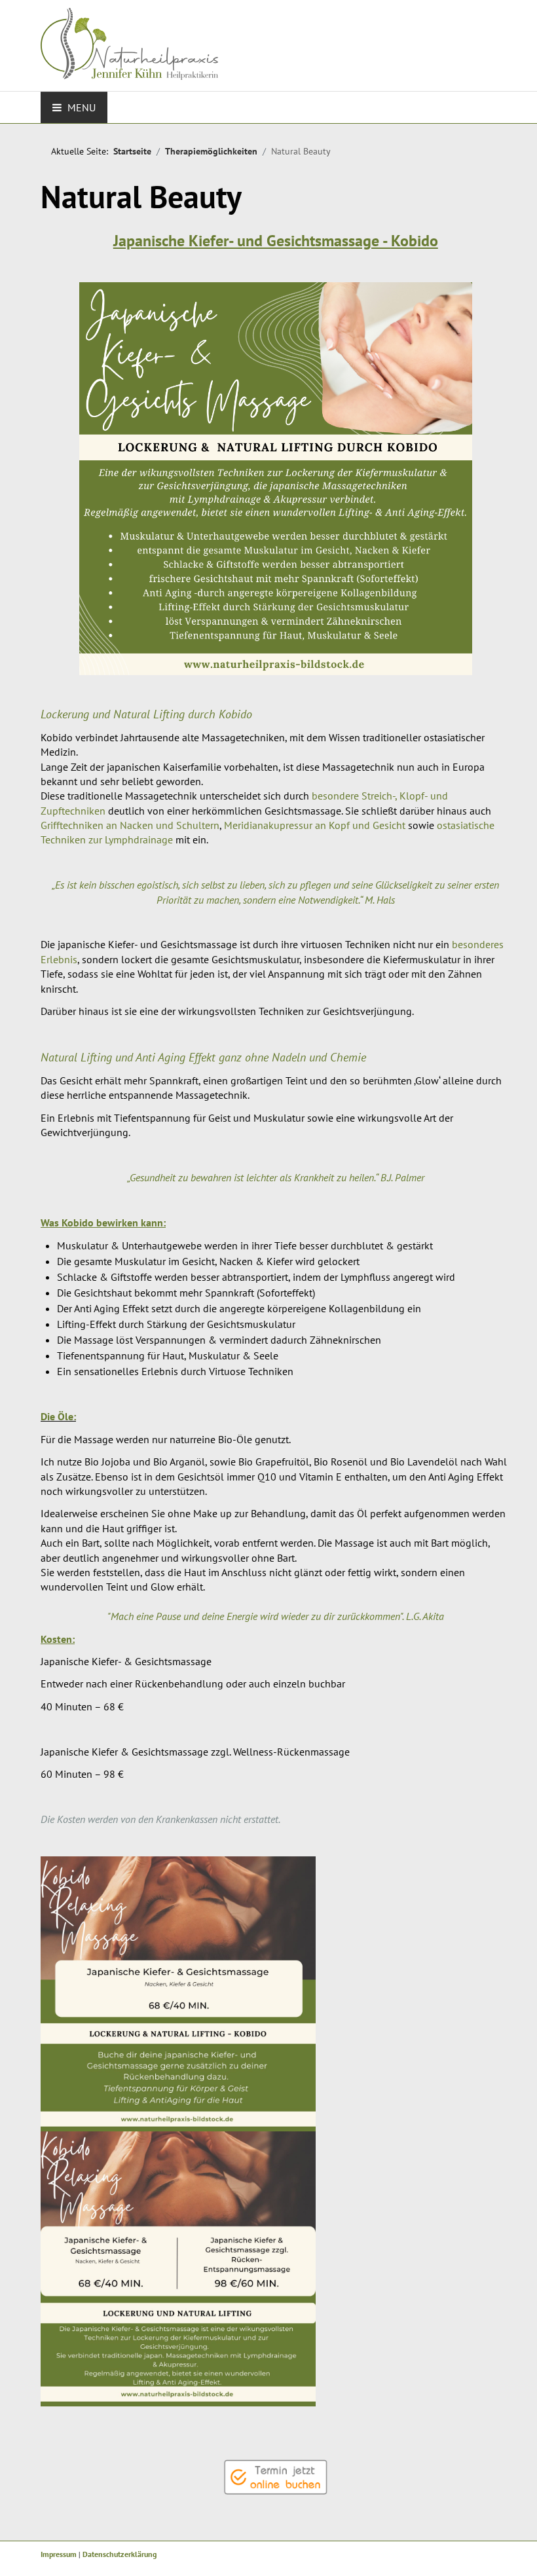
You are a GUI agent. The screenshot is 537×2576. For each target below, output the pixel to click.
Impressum (59, 2554)
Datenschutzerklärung (120, 2554)
